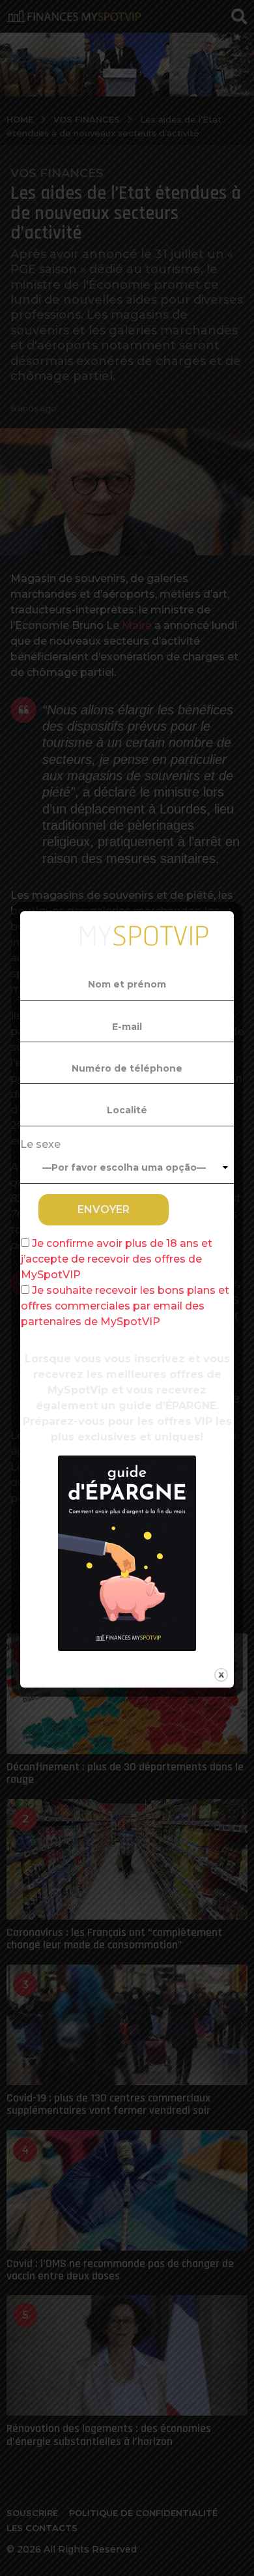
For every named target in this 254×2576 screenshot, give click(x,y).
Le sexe (40, 1144)
